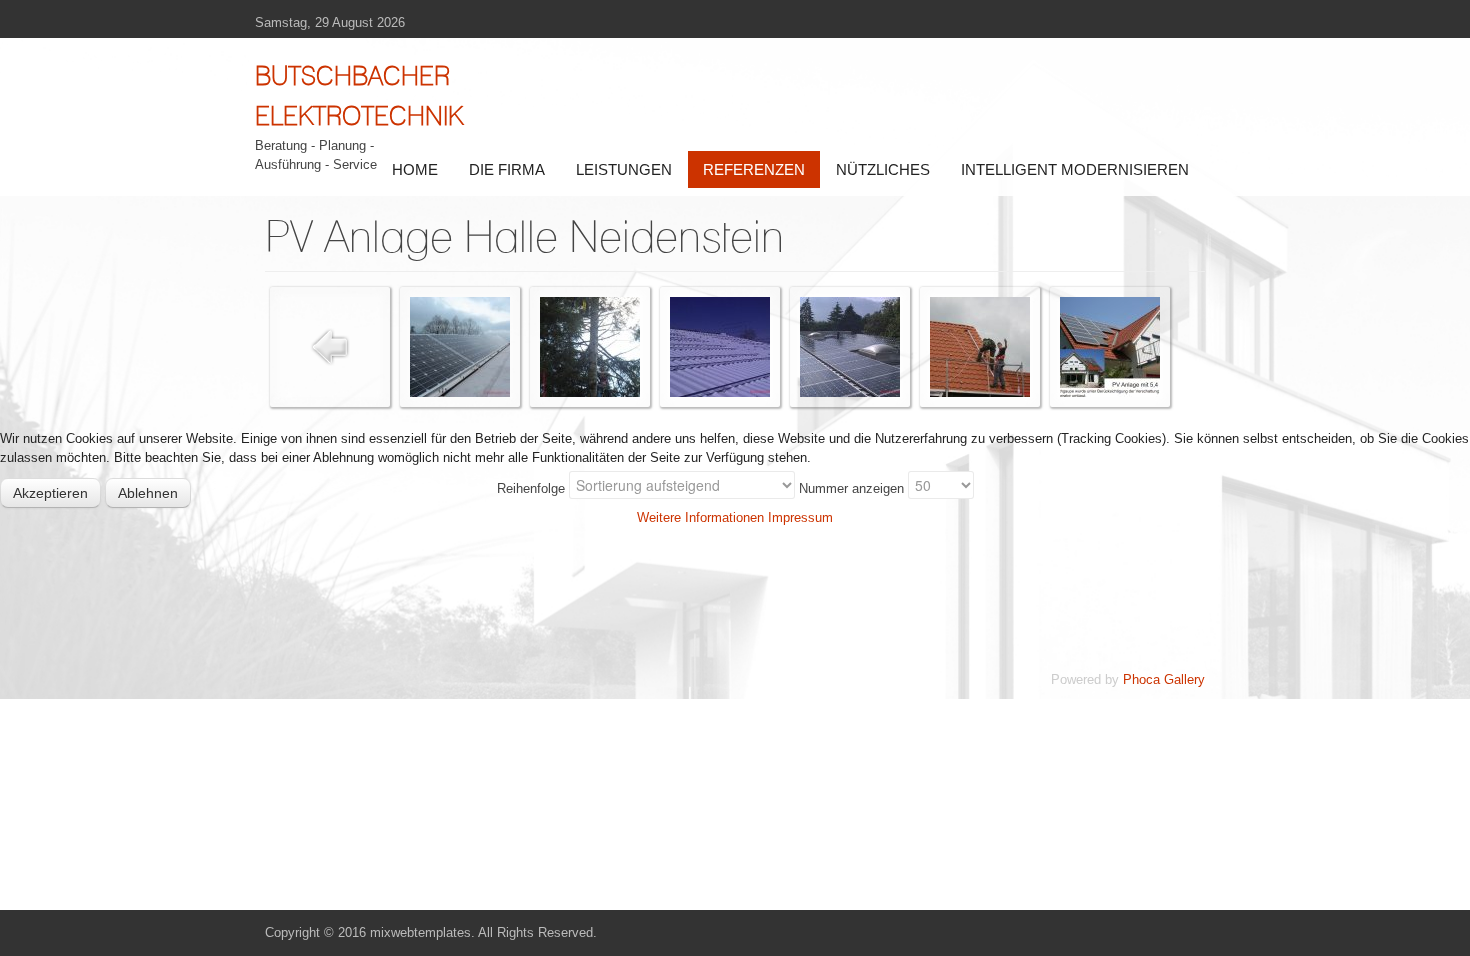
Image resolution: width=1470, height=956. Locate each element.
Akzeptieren (50, 493)
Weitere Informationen (700, 517)
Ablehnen (148, 493)
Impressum (800, 517)
